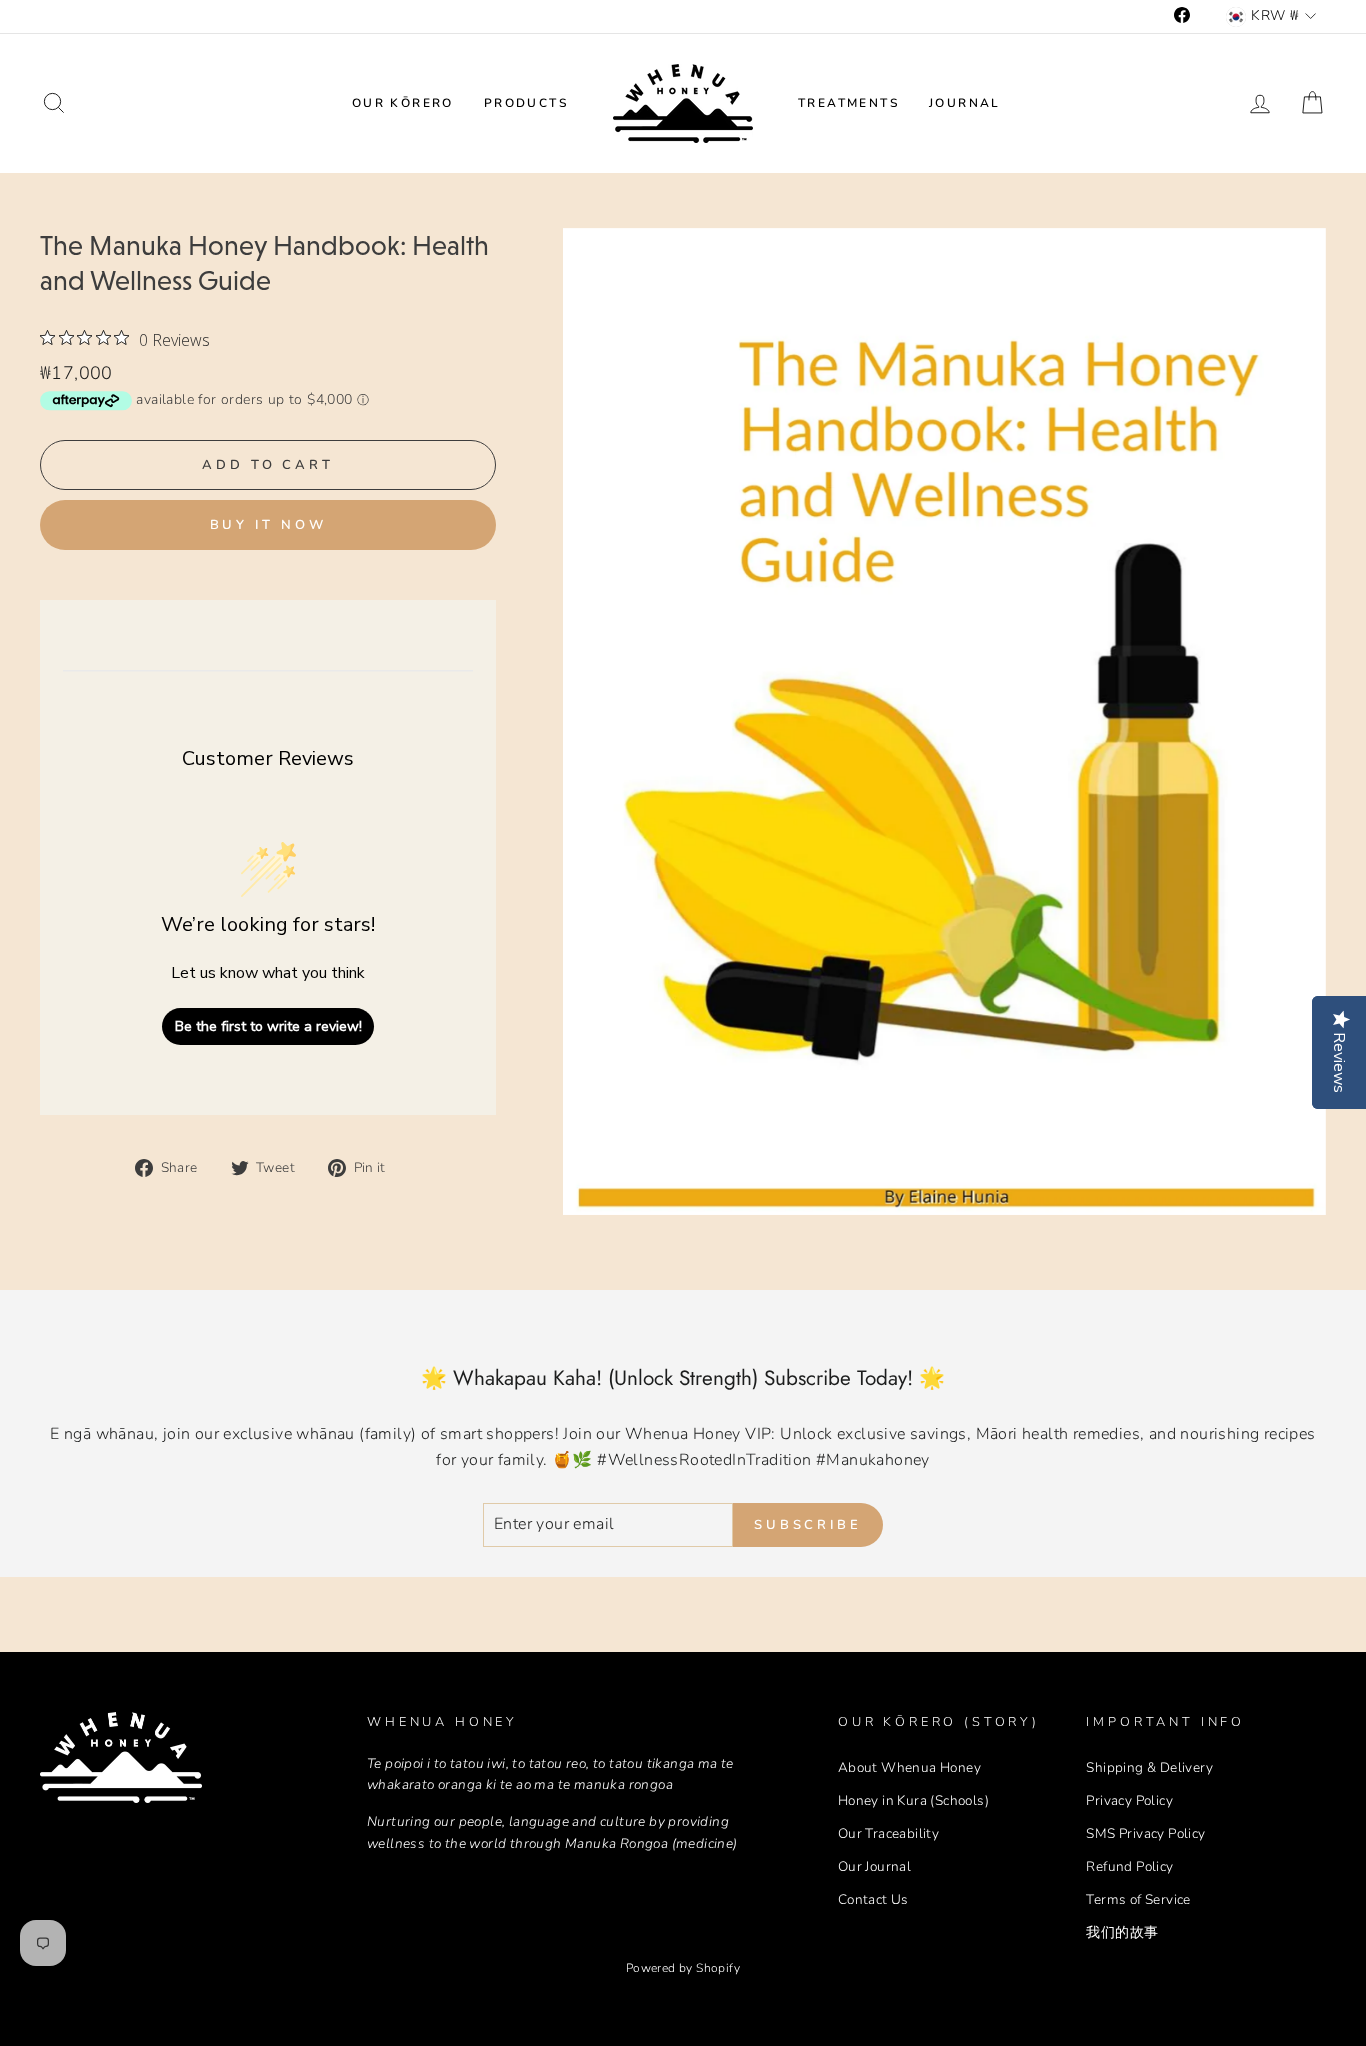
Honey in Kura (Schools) (913, 1800)
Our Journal (874, 1866)
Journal (965, 103)
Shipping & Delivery (1149, 1767)
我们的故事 (1122, 1932)
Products (526, 103)
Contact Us (873, 1899)
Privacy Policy (1129, 1800)
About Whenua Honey (909, 1767)
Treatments (848, 103)
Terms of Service (1138, 1899)
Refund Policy (1129, 1866)
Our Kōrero (403, 103)
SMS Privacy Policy (1145, 1833)
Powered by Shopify (683, 1968)
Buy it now (268, 525)
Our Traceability (888, 1833)
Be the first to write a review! (268, 1026)
